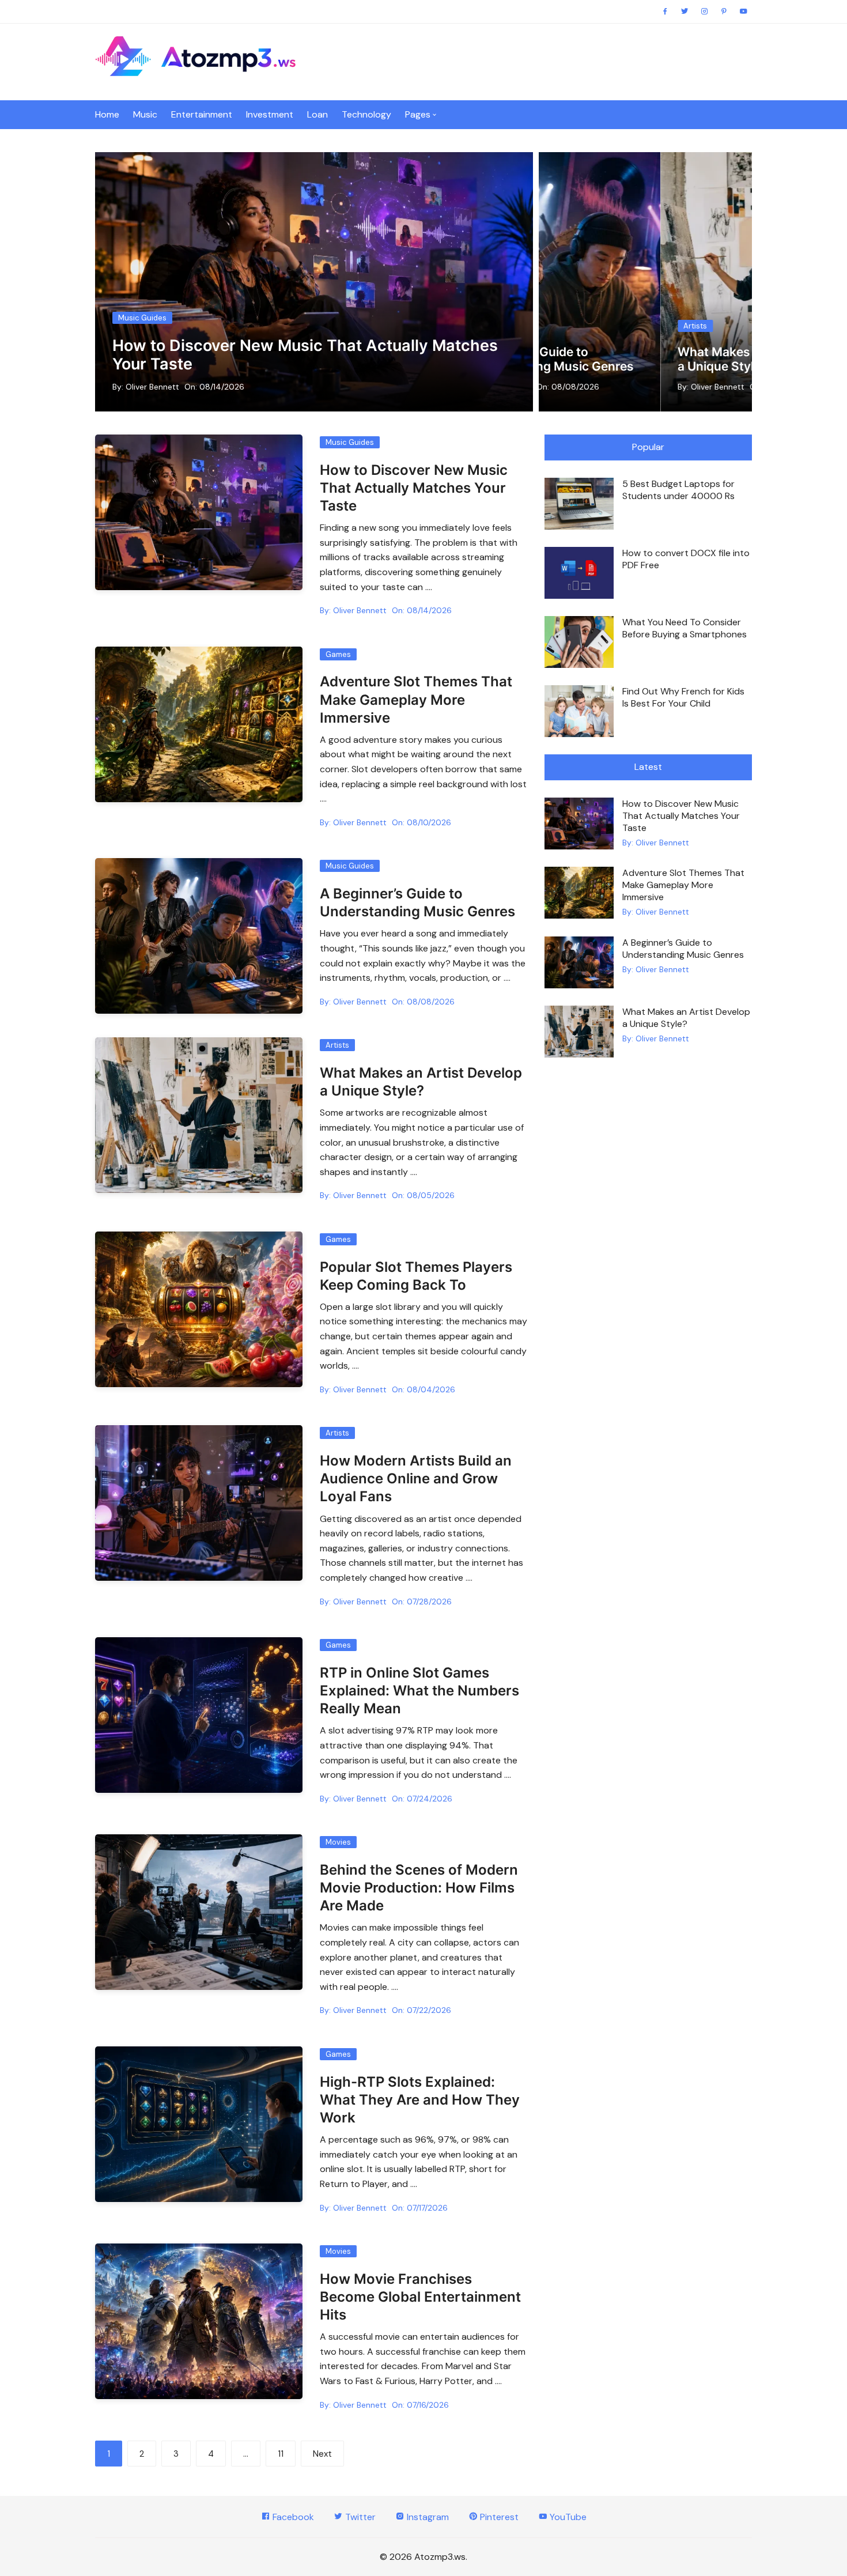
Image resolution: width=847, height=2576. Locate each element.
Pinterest (498, 2517)
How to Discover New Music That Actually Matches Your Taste (305, 355)
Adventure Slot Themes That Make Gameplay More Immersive (416, 699)
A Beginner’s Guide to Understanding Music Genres (683, 949)
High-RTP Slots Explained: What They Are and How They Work (420, 2100)
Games (338, 654)
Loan (317, 114)
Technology (366, 114)
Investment (270, 114)
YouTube (567, 2517)
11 (281, 2454)
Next (322, 2454)
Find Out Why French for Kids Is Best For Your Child (683, 697)
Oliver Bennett (152, 387)
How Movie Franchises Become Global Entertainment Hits (420, 2297)
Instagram (427, 2517)
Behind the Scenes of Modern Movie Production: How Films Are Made (419, 1888)
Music (145, 114)
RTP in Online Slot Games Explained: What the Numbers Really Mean (419, 1691)
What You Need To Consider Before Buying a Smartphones (685, 628)
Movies (338, 1842)
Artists (605, 311)
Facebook (292, 2517)
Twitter (359, 2517)
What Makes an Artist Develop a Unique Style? (686, 1018)
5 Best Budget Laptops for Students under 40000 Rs (678, 490)
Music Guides (142, 318)
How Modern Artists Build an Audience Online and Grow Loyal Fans (671, 352)
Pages (418, 114)
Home (107, 114)
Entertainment (202, 114)
